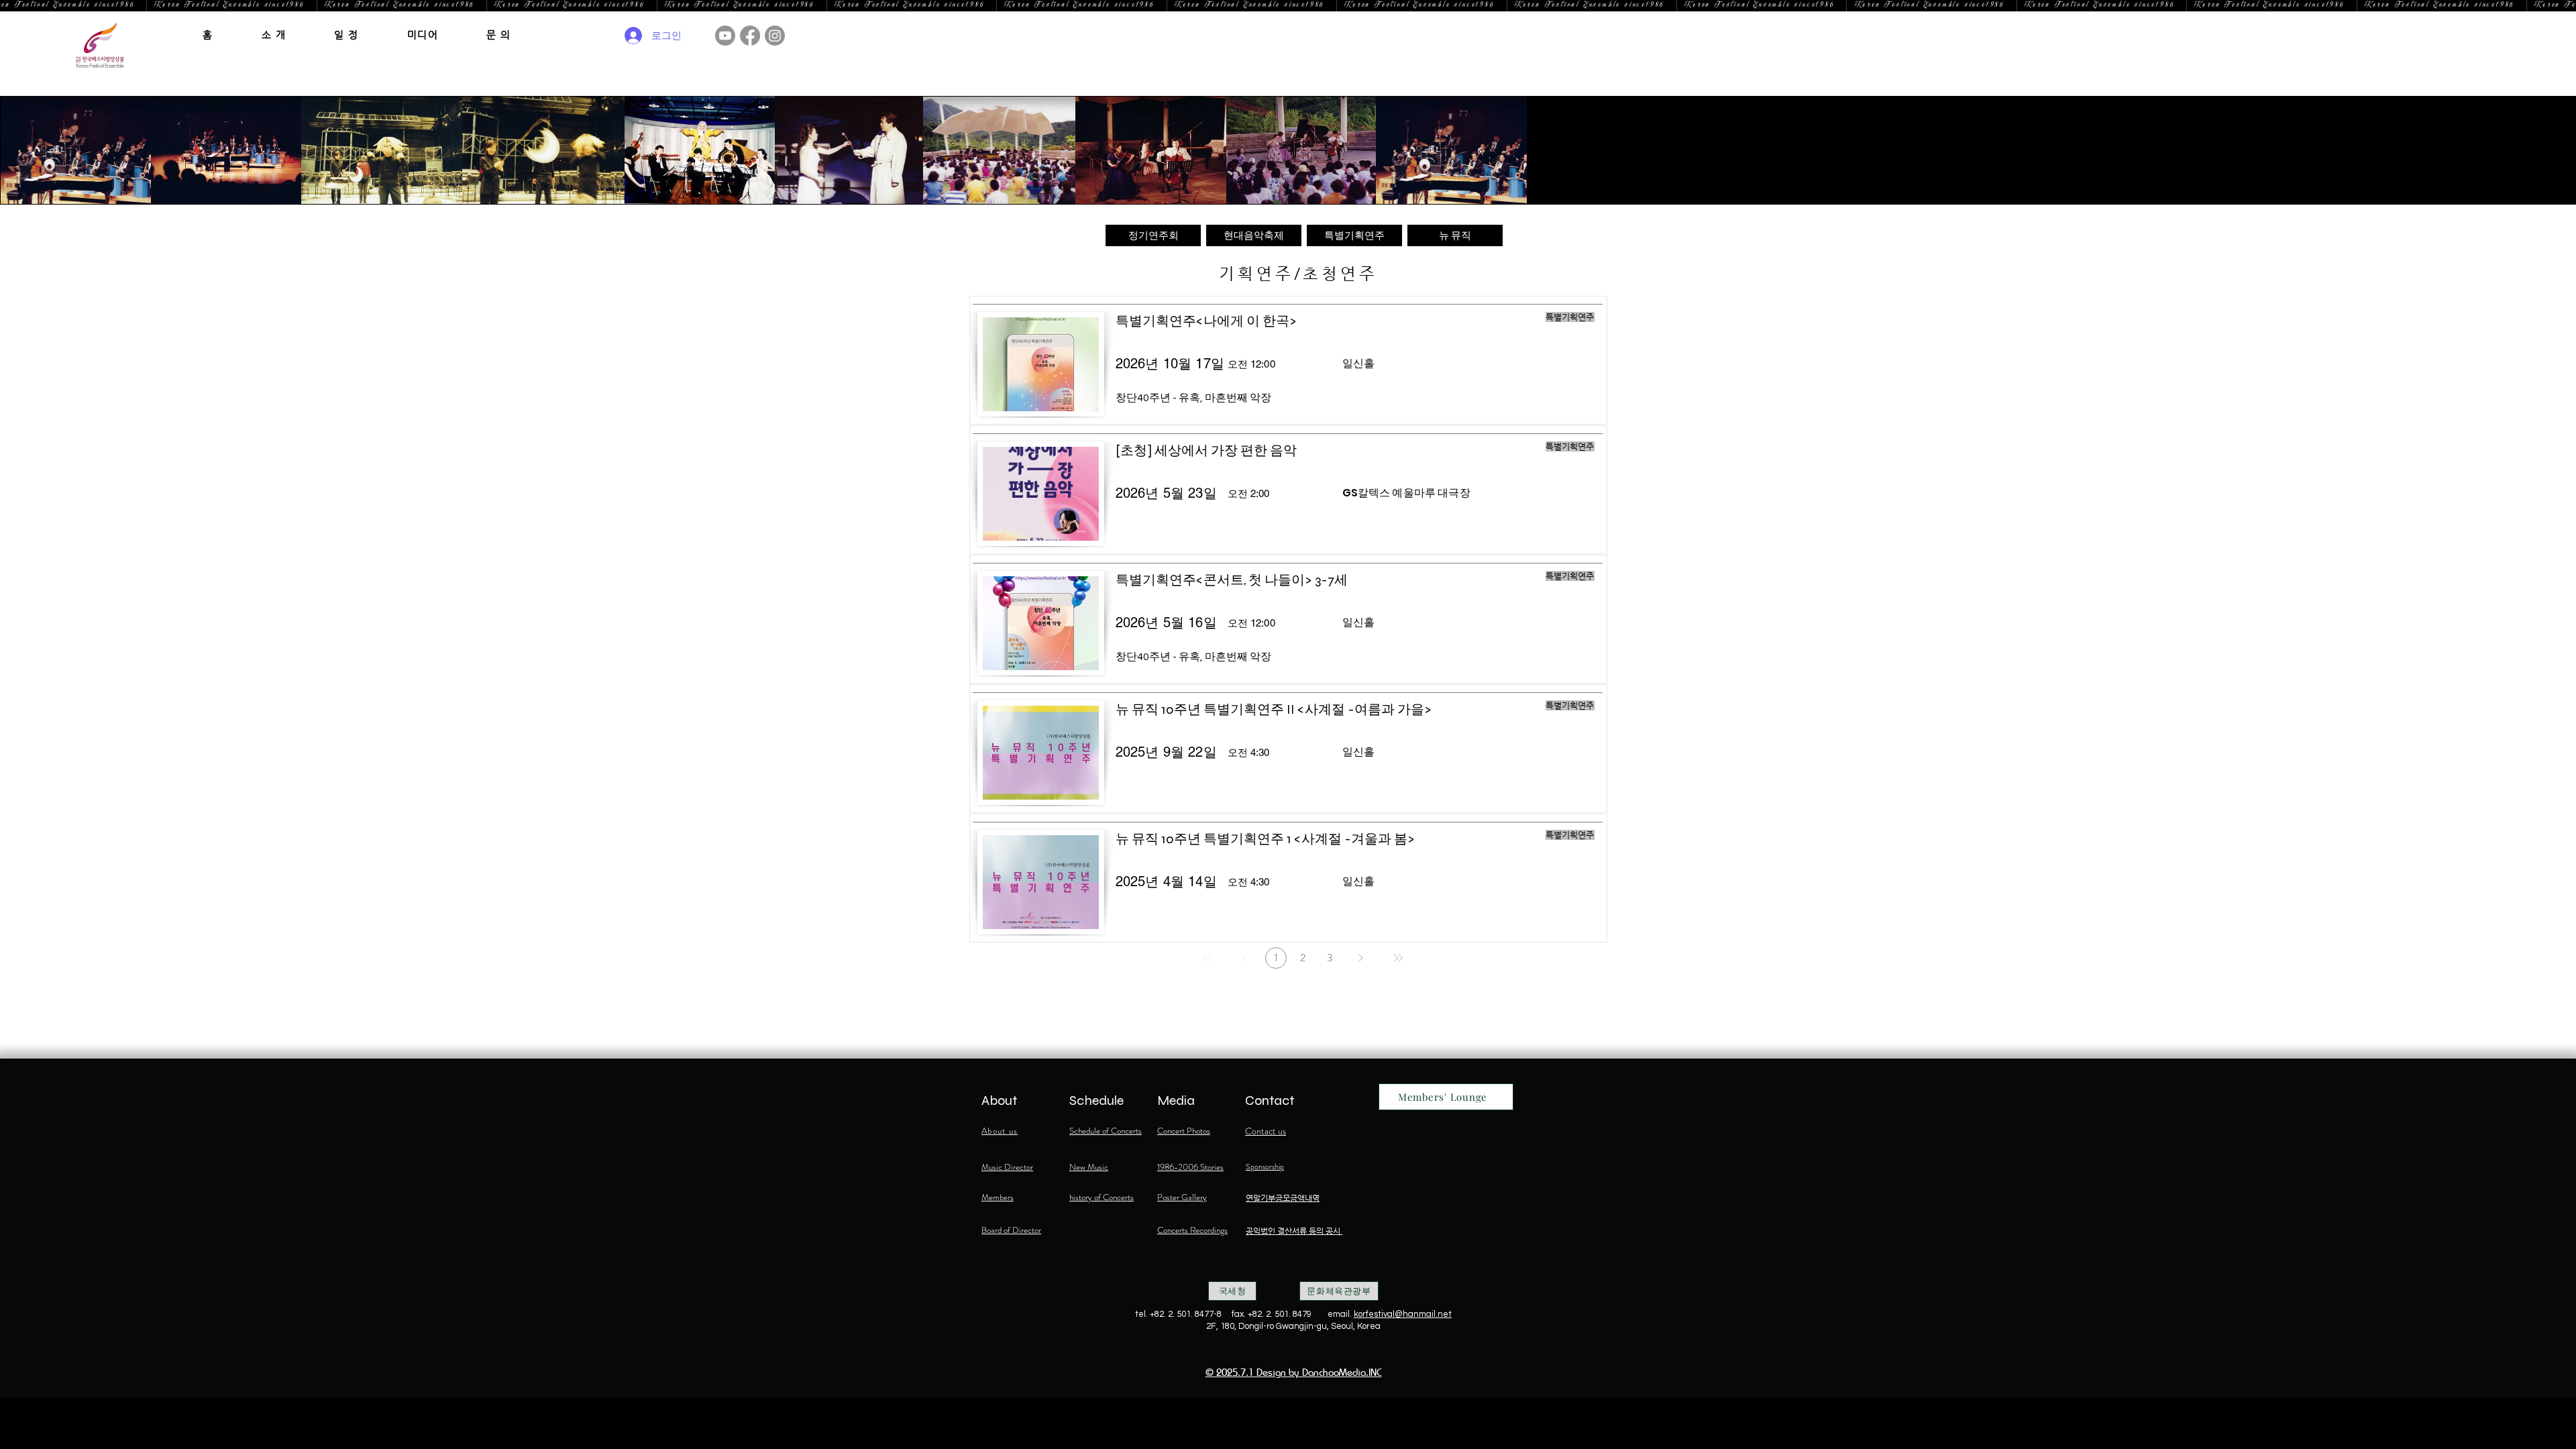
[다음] (1360, 958)
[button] (274, 35)
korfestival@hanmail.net (1403, 1314)
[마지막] (1398, 958)
